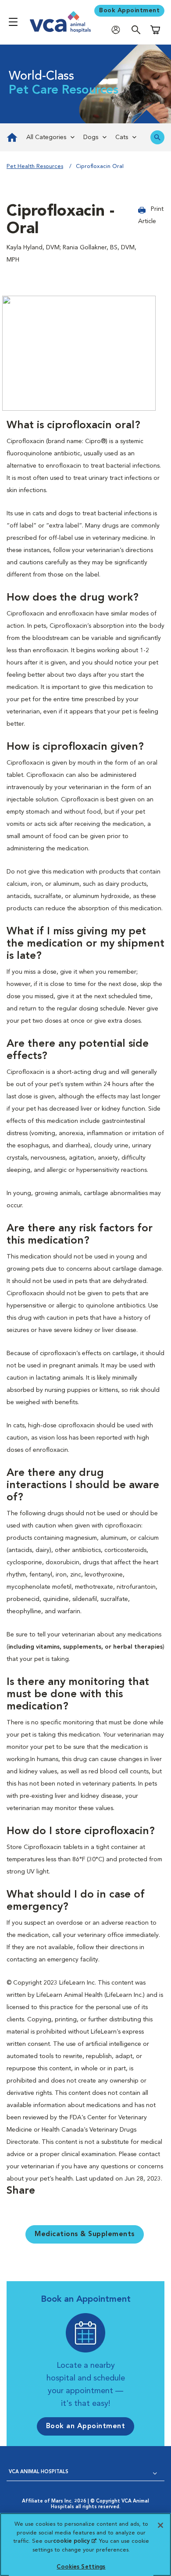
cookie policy (75, 2541)
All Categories (46, 137)
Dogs (91, 137)
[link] (11, 137)
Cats (122, 137)
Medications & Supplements (85, 2234)
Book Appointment (129, 10)
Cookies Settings (81, 2567)
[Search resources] (157, 137)
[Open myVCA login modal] (118, 30)
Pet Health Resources (35, 166)
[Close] (160, 2525)
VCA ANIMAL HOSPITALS (39, 2472)
